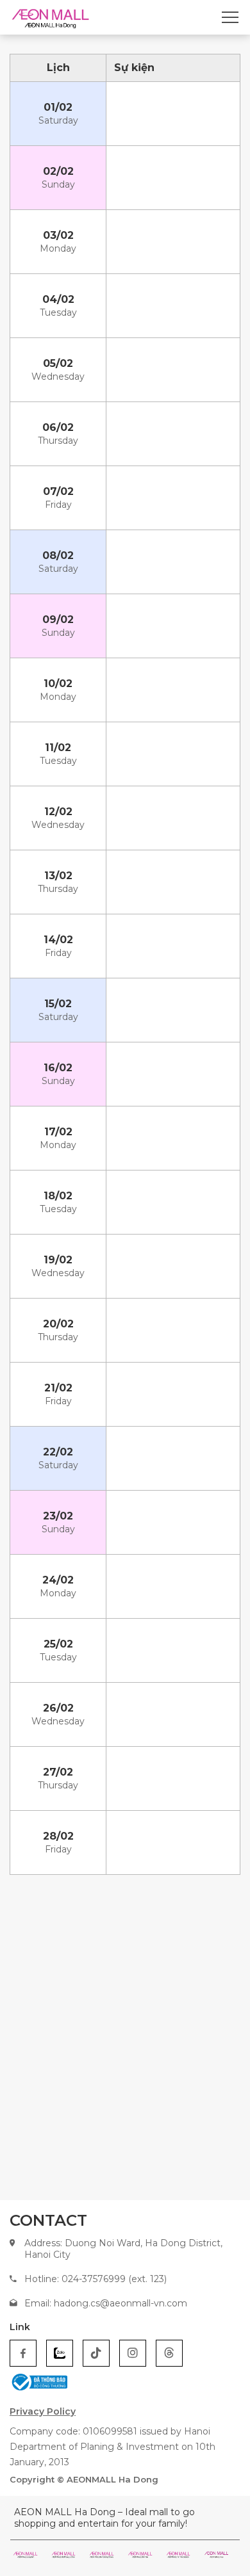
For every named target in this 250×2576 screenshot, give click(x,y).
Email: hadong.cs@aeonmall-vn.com (106, 2303)
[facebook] (23, 2353)
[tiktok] (96, 2353)
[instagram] (133, 2353)
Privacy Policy (43, 2411)
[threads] (169, 2353)
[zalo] (60, 2353)
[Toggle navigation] (230, 17)
